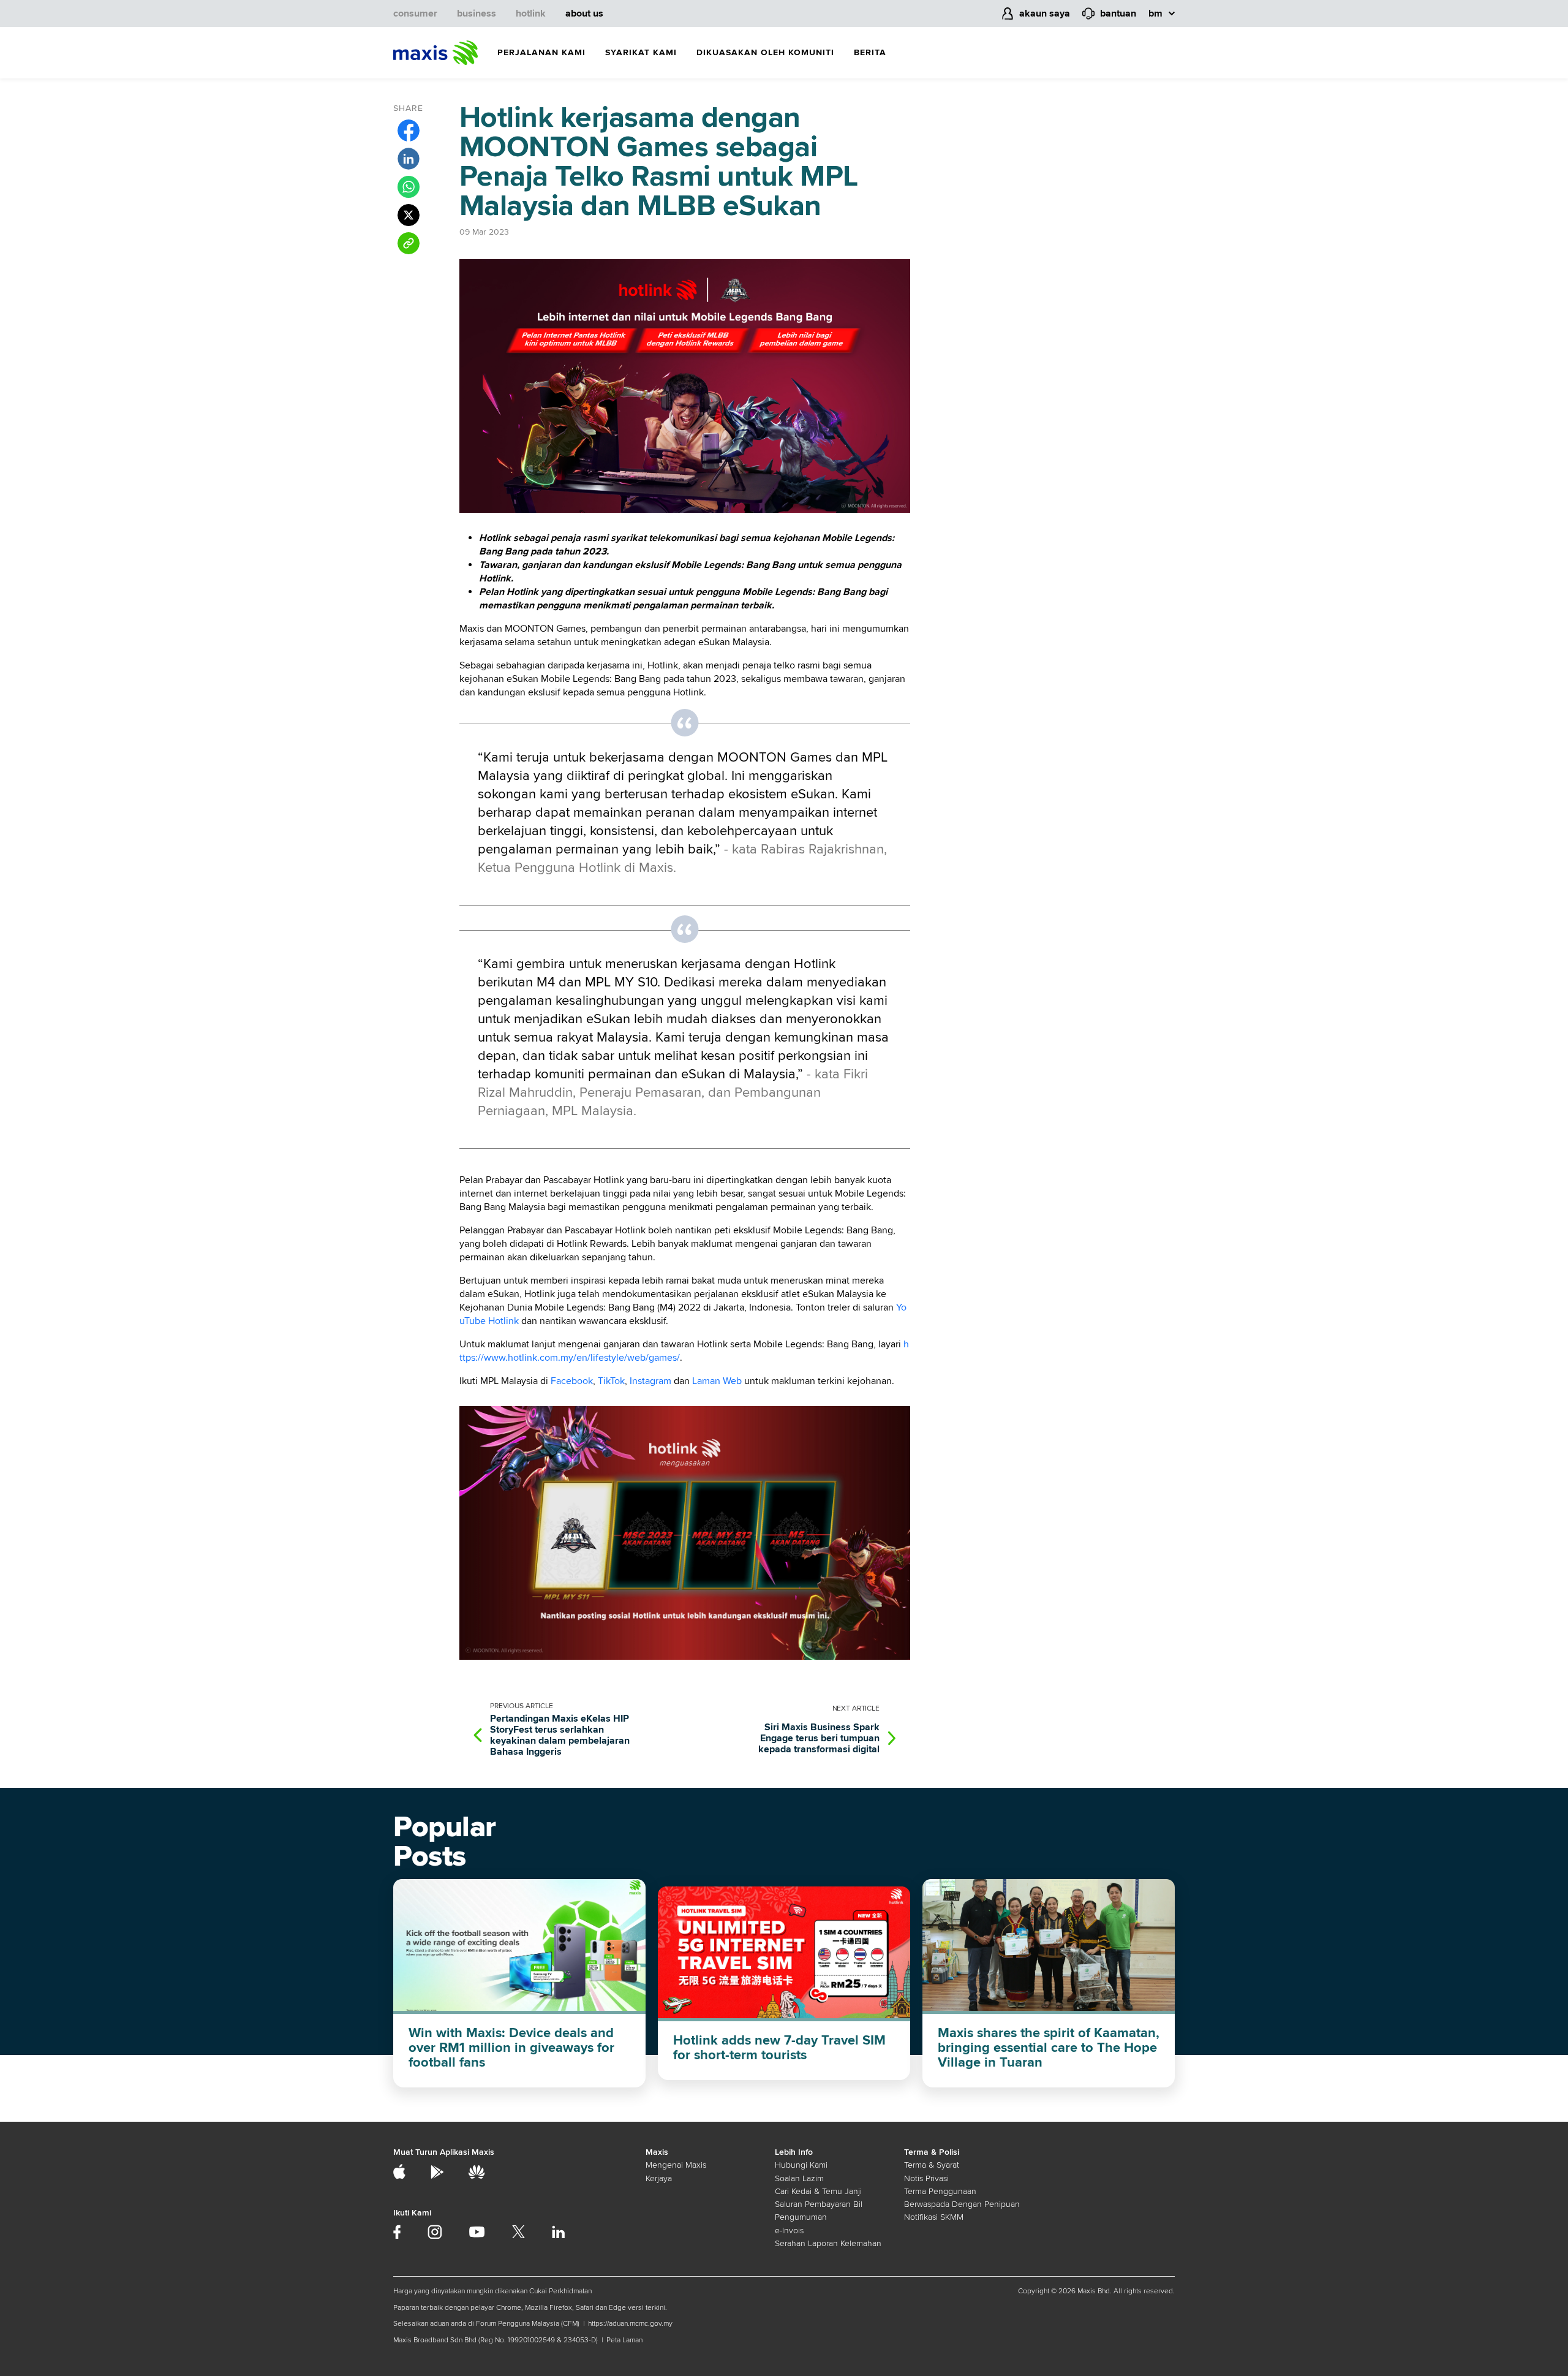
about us (584, 13)
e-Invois (789, 2230)
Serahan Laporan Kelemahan (828, 2243)
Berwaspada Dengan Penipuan (962, 2204)
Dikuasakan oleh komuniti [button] (765, 52)
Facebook (572, 1381)
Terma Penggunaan (940, 2191)
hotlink (531, 13)
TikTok (611, 1381)
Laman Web (717, 1381)
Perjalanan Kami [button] (541, 52)
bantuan (1118, 13)
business (477, 13)
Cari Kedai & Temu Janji (818, 2191)
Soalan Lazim (799, 2178)
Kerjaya (659, 2178)
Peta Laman (624, 2340)
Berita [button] (870, 52)
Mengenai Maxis (676, 2165)
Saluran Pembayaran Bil (819, 2204)
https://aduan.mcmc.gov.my (630, 2324)
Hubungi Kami (801, 2165)
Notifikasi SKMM (934, 2217)
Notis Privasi (926, 2178)
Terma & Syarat (932, 2165)
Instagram (650, 1381)
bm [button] (1155, 13)
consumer (415, 13)
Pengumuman (801, 2217)
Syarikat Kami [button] (641, 52)
